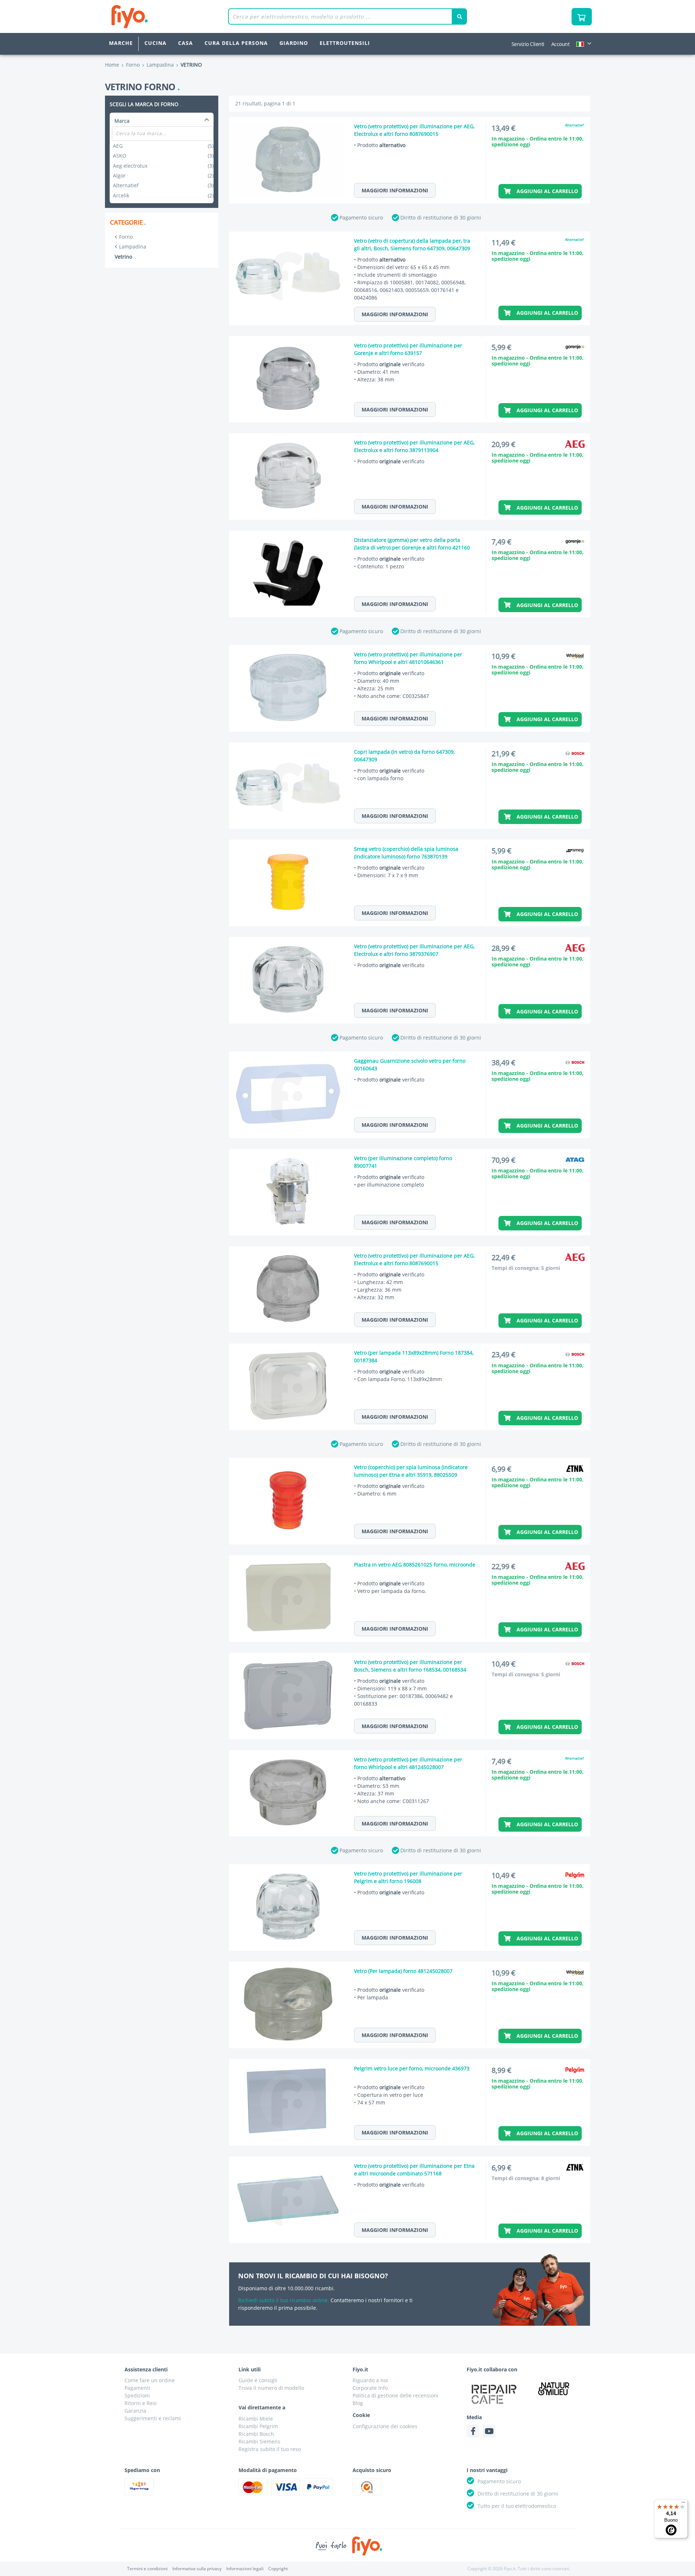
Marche (121, 43)
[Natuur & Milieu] (554, 2389)
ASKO (163, 156)
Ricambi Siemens (259, 2441)
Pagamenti (137, 2388)
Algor (163, 175)
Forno (126, 237)
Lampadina (133, 246)
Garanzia (135, 2411)
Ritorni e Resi (141, 2403)
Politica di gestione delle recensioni (395, 2395)
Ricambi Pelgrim (258, 2426)
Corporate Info (370, 2388)
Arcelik (163, 195)
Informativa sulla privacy (197, 2569)
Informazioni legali (245, 2569)
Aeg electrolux (163, 166)
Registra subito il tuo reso (270, 2449)
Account (561, 44)
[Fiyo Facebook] (473, 2431)
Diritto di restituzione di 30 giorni (441, 218)
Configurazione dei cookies (385, 2426)
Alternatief (163, 185)
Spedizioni (137, 2395)
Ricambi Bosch (256, 2434)
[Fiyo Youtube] (489, 2431)
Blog (358, 2403)
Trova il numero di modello (271, 2388)
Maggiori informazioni (395, 190)
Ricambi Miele (256, 2419)
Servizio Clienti (528, 44)
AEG (163, 146)
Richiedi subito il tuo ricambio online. (284, 2300)
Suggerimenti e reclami (153, 2418)
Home (112, 65)
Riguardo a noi (370, 2380)
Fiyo (159, 16)
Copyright (278, 2569)
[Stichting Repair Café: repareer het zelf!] (494, 2394)
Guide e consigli (258, 2380)
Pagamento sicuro (361, 218)
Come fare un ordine (150, 2380)
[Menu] (683, 2504)
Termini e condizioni (147, 2569)
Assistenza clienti (146, 2369)
